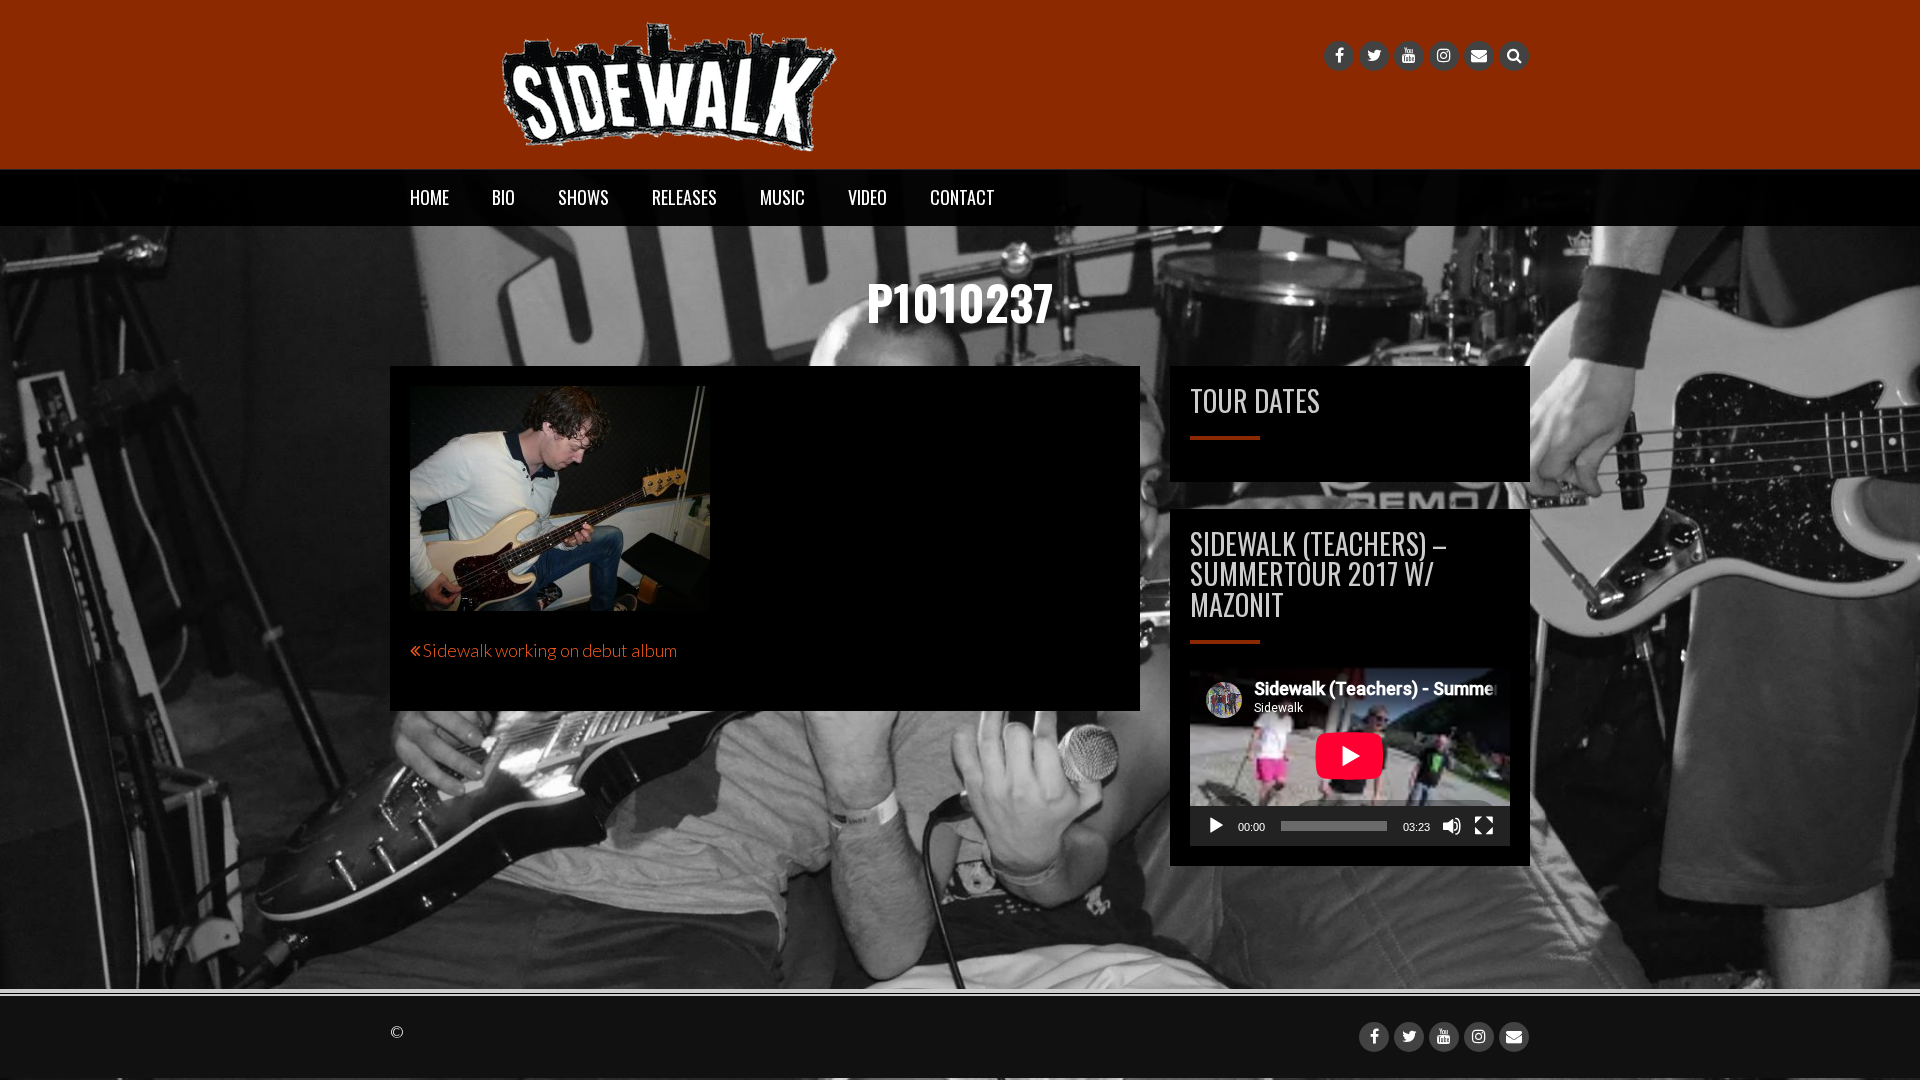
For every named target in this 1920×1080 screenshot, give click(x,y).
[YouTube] (1409, 56)
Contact (962, 197)
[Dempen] (1452, 826)
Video (867, 197)
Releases (684, 197)
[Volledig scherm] (1484, 826)
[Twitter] (1374, 56)
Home (429, 197)
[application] (1350, 756)
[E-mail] (1479, 56)
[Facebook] (1339, 56)
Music (782, 197)
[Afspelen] (1216, 826)
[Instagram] (1444, 56)
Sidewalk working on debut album (550, 650)
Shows (583, 197)
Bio (503, 197)
